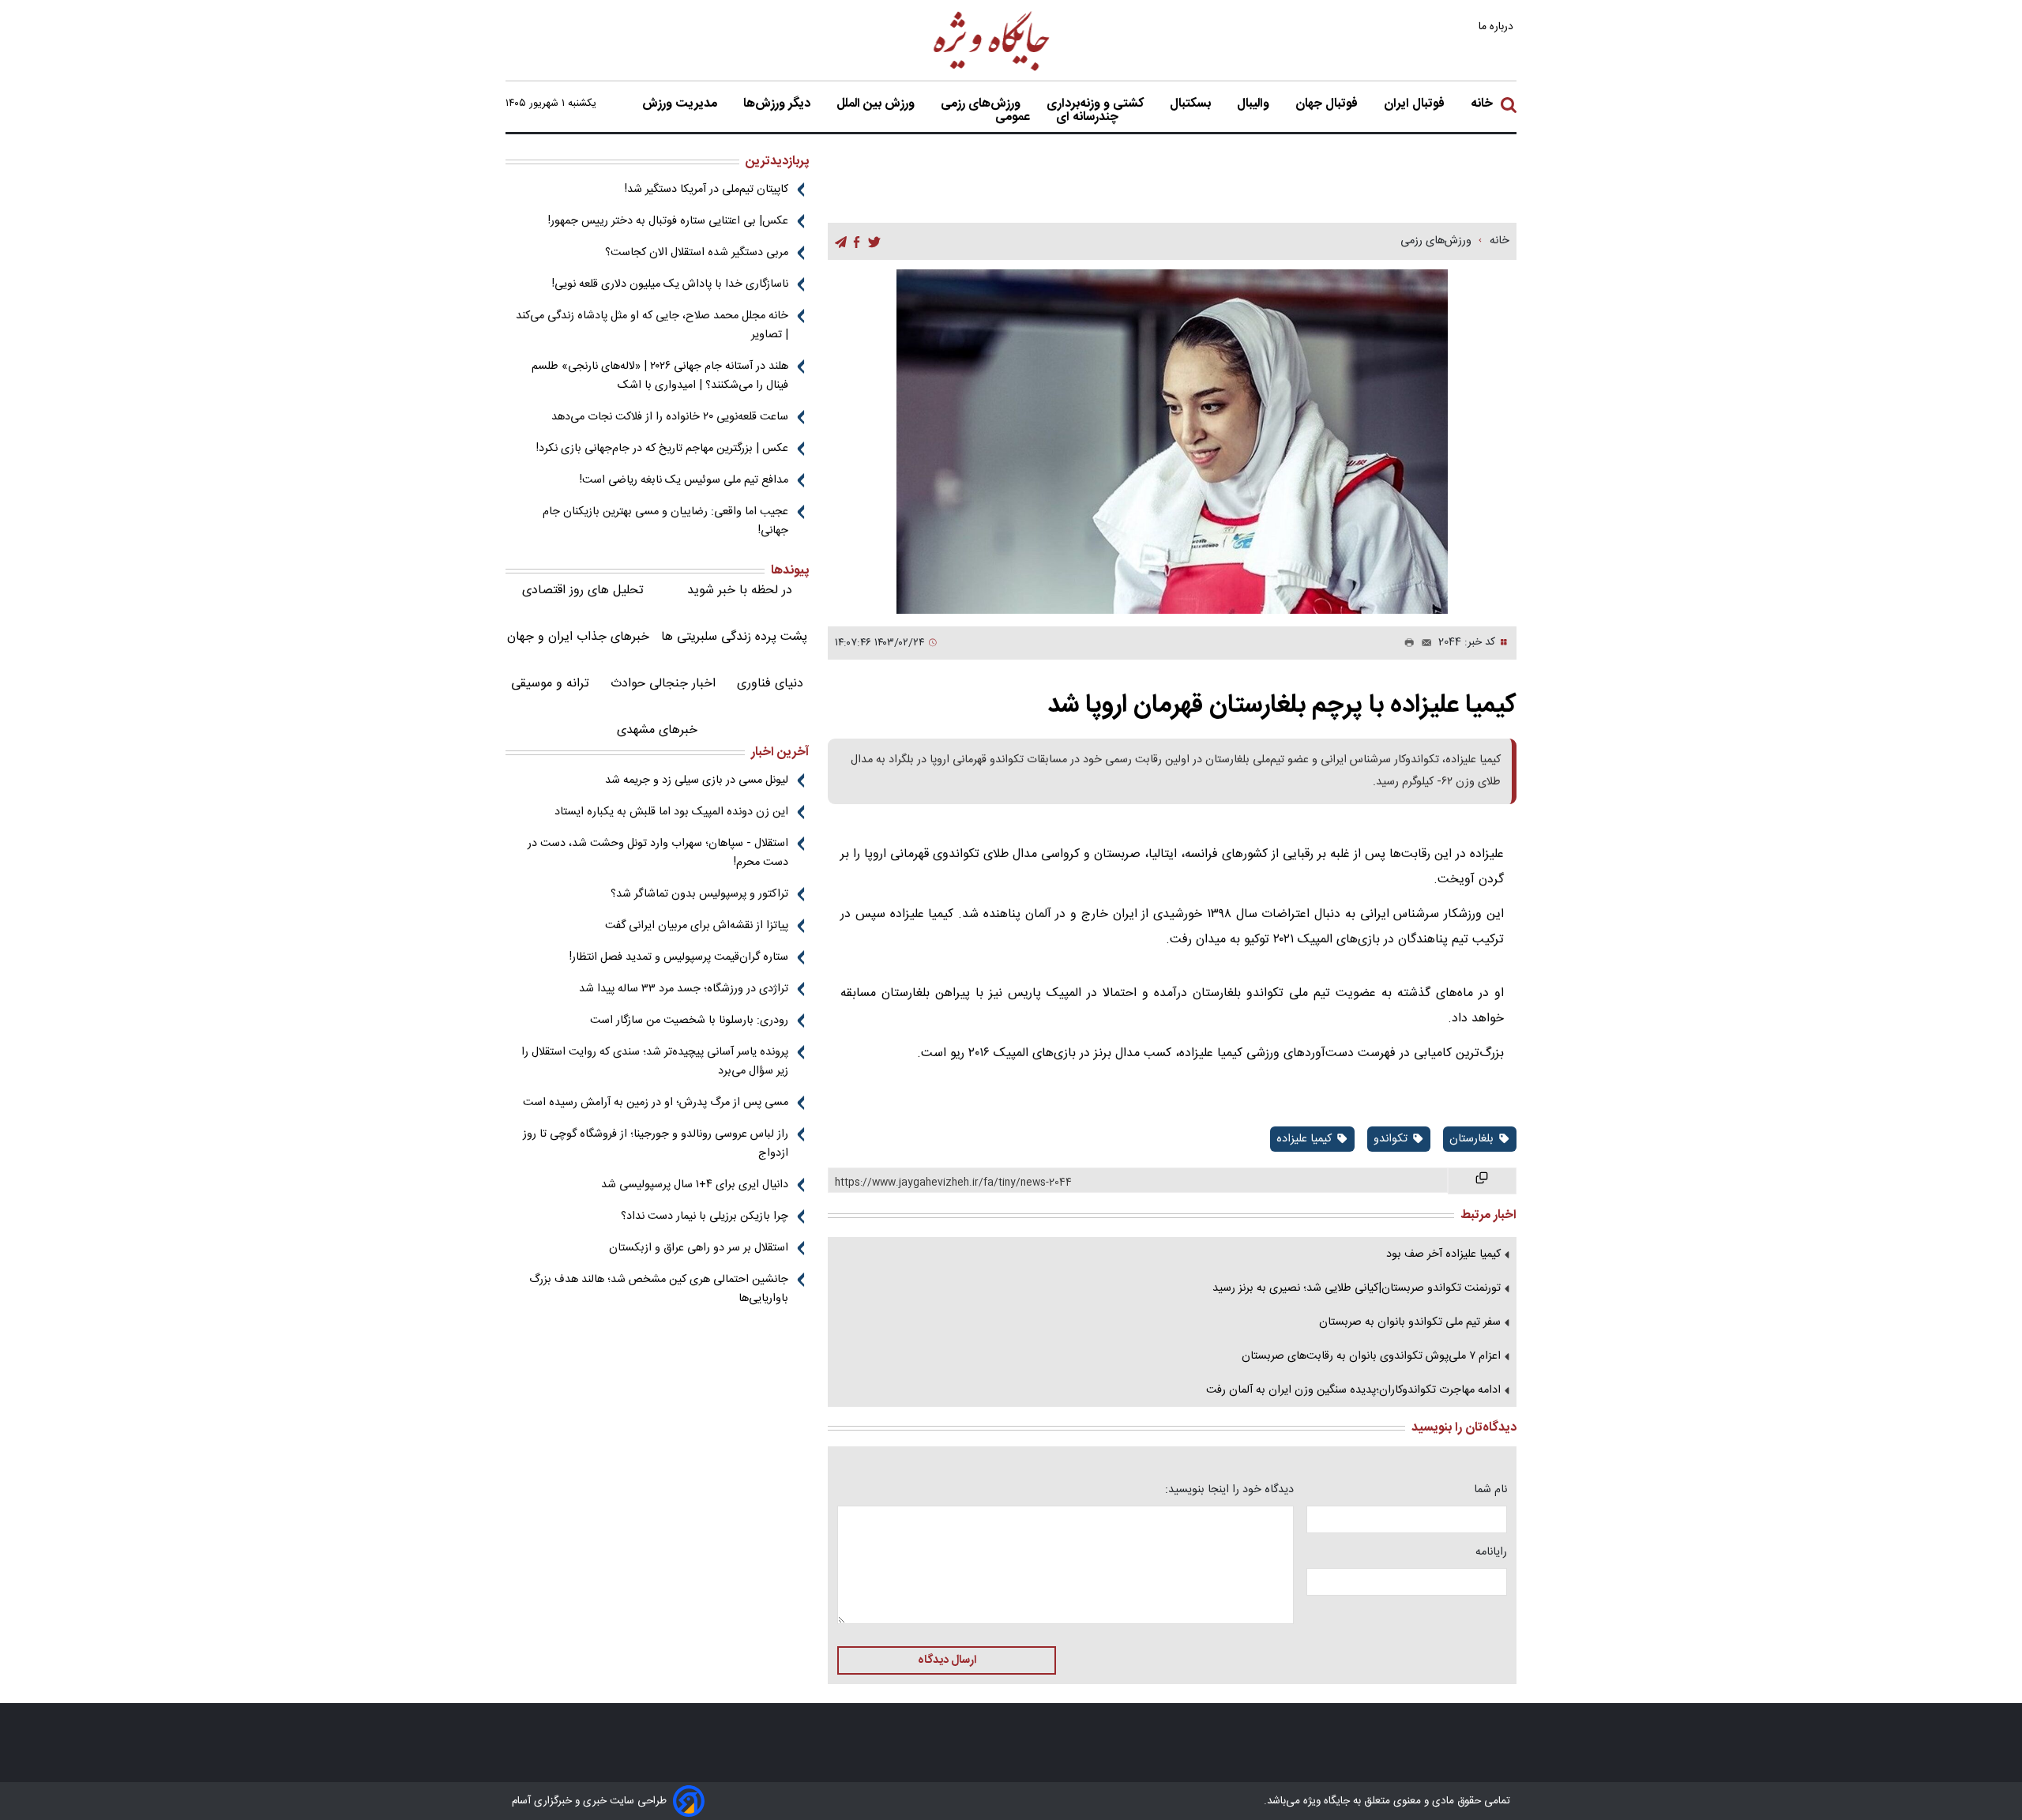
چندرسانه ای (1089, 118)
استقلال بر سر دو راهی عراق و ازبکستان (699, 1248)
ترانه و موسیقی (550, 684)
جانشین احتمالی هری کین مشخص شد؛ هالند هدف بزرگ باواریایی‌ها (659, 1289)
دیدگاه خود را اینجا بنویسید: (1229, 1490)
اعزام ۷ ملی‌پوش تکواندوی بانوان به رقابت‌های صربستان (1371, 1356)
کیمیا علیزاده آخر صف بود (1443, 1254)
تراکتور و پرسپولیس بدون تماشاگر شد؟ (699, 894)
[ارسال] (1423, 643)
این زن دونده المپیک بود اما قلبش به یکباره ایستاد (671, 812)
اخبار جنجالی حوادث (663, 684)
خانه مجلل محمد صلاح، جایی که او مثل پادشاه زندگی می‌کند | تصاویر (652, 325)
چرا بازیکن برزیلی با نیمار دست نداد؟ (705, 1216)
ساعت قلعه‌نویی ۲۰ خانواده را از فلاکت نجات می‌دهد (670, 417)
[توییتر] (874, 242)
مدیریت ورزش (681, 104)
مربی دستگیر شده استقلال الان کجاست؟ (697, 253)
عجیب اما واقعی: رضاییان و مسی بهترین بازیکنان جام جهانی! (665, 521)
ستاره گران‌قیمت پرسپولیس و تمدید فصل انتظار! (679, 957)
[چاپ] (1406, 643)
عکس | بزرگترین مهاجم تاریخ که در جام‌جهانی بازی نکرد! (662, 449)
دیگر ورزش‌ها (778, 104)
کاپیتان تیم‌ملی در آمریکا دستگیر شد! (707, 190)
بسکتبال (1192, 104)
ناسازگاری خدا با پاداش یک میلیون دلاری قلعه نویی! (670, 284)
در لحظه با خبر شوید (740, 590)
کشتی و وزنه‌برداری (1097, 104)
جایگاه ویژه (1325, 1801)
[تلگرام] (841, 242)
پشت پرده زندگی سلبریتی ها (734, 637)
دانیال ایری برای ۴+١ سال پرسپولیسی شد (695, 1185)
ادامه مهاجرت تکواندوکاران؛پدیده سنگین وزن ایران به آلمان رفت (1353, 1390)
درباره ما (1498, 26)
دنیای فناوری (770, 684)
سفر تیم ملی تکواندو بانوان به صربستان (1410, 1322)
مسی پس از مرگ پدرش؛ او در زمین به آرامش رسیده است (656, 1103)
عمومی (1014, 118)
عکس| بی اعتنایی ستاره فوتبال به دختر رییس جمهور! (668, 221)
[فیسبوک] (857, 242)
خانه (1482, 104)
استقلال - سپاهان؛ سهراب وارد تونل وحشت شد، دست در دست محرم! (658, 853)
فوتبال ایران (1416, 104)
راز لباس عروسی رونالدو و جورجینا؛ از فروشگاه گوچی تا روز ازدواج (656, 1144)
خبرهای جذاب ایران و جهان (578, 637)
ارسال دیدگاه (947, 1660)
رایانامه (1491, 1552)
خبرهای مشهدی (657, 730)
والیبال (1255, 104)
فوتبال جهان (1328, 104)
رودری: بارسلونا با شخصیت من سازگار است (689, 1021)
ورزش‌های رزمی (982, 104)
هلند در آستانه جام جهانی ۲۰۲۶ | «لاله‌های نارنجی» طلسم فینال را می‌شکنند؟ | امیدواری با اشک (660, 376)
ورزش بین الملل (877, 104)
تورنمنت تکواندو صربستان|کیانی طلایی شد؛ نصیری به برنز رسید (1357, 1288)
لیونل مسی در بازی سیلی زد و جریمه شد (697, 780)
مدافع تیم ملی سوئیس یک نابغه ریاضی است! (684, 480)
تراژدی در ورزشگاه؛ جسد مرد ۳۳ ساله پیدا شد (684, 989)
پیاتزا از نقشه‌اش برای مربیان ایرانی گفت (697, 926)
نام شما (1490, 1490)
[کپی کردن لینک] (1482, 1181)
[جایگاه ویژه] (992, 70)
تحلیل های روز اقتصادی (583, 590)
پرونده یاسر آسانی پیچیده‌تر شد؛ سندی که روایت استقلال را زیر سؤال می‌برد (655, 1062)
